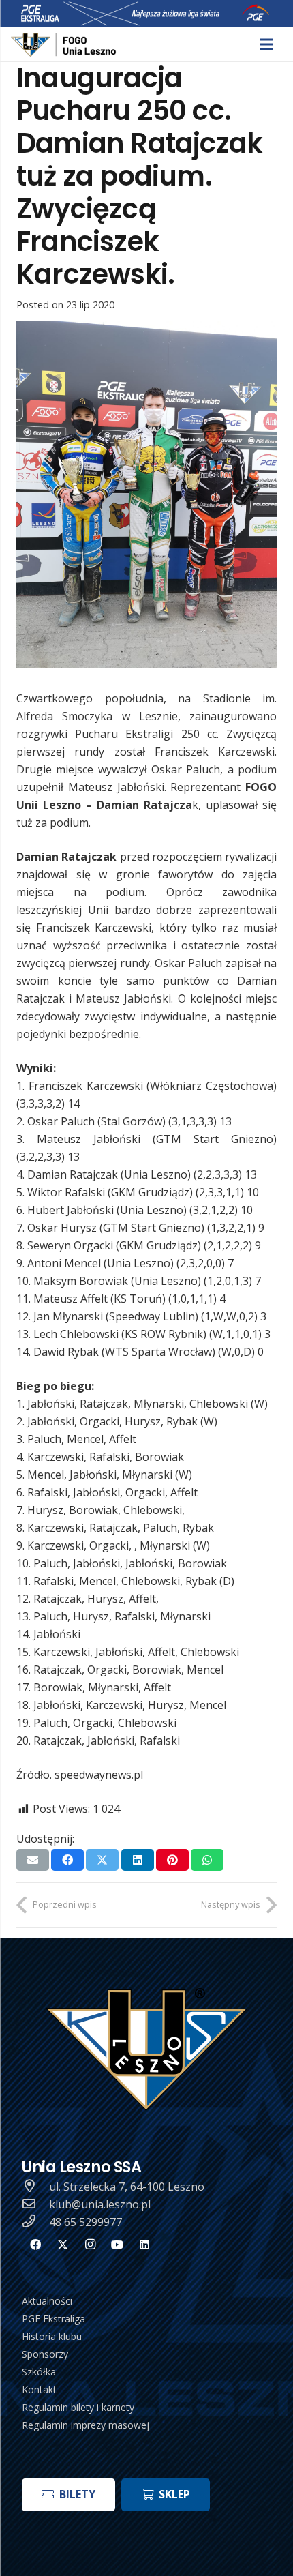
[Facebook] (35, 2245)
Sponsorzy (45, 2354)
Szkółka (39, 2372)
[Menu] (266, 44)
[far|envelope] (35, 2204)
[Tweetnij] (102, 1860)
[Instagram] (90, 2245)
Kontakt (39, 2389)
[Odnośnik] (64, 45)
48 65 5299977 (86, 2222)
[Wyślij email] (33, 1860)
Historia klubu (52, 2336)
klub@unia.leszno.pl (100, 2204)
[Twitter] (63, 2245)
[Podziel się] (67, 1860)
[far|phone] (35, 2222)
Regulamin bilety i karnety (78, 2407)
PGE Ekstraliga (53, 2319)
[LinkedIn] (144, 2245)
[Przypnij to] (172, 1860)
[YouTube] (117, 2245)
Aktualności (47, 2301)
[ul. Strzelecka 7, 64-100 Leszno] (35, 2187)
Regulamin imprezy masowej (86, 2425)
